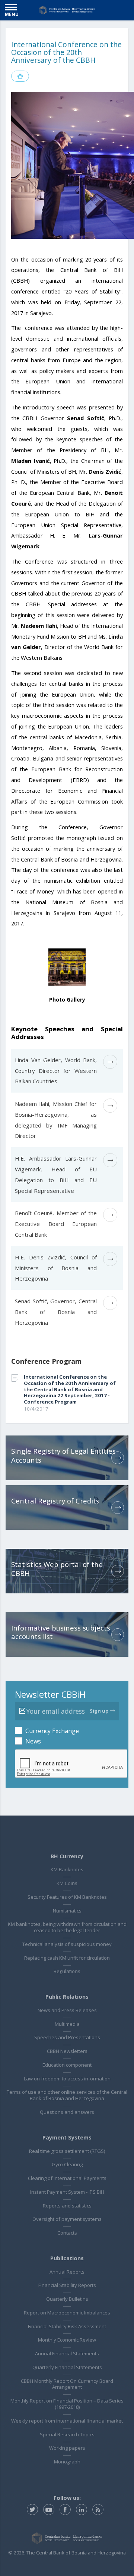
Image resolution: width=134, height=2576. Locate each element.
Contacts (67, 2233)
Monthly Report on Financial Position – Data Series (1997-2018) (67, 2404)
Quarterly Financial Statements (67, 2367)
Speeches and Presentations (67, 2037)
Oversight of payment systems (67, 2219)
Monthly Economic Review (67, 2340)
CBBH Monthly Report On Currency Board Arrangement (67, 2384)
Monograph (67, 2462)
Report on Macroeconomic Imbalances (67, 2313)
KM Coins (67, 1883)
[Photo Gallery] (67, 966)
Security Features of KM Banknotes (67, 1897)
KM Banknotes (67, 1869)
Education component (67, 2065)
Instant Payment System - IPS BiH (67, 2192)
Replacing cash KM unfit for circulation (67, 1958)
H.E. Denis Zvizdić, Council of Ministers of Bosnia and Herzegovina (56, 1268)
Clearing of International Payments (67, 2178)
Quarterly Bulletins (67, 2299)
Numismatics (67, 1911)
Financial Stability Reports (67, 2285)
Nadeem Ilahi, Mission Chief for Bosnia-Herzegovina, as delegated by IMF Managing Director (56, 1120)
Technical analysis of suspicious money (67, 1944)
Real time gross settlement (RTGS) (67, 2151)
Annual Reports (67, 2272)
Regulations (67, 1971)
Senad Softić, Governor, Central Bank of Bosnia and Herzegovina (56, 1312)
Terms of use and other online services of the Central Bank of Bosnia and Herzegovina (67, 2095)
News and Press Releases (67, 2010)
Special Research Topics (67, 2434)
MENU (12, 14)
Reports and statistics (67, 2206)
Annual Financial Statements (67, 2353)
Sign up (99, 1711)
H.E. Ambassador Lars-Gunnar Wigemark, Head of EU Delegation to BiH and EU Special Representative (56, 1174)
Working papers (67, 2448)
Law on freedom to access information (67, 2079)
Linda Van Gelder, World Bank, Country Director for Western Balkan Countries (56, 1071)
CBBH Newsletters (67, 2051)
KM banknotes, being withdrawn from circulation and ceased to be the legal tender (67, 1927)
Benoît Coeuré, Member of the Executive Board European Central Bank (56, 1224)
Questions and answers (67, 2112)
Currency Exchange (52, 1731)
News (33, 1741)
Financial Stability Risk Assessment (67, 2326)
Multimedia (67, 2024)
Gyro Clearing (67, 2164)
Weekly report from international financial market (67, 2421)
